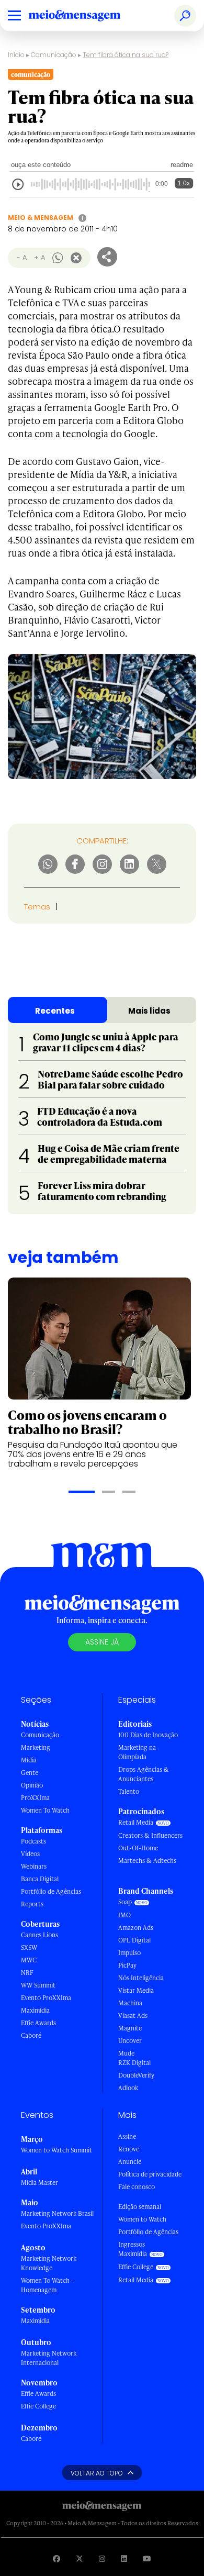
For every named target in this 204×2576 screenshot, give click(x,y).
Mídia (29, 1760)
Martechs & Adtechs (147, 1861)
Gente (30, 1773)
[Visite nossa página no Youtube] (147, 2558)
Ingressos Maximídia (133, 2249)
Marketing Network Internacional (49, 2358)
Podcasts (33, 1841)
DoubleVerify (136, 2075)
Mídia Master (39, 2183)
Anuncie (130, 2162)
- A (22, 257)
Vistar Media (136, 1990)
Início (16, 55)
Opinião (32, 1785)
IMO (124, 1915)
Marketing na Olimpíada (137, 1752)
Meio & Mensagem (41, 218)
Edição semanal (140, 2207)
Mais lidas (149, 1011)
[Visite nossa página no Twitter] (80, 2558)
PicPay (127, 1965)
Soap (125, 1902)
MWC (29, 1960)
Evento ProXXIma (46, 1998)
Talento (129, 1791)
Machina (130, 2003)
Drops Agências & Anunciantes (144, 1774)
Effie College (38, 2406)
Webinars (34, 1866)
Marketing (36, 1747)
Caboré (31, 2035)
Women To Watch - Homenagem (47, 2285)
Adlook (128, 2088)
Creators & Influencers (150, 1835)
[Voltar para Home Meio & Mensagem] (86, 16)
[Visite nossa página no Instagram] (102, 2558)
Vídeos (30, 1854)
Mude (126, 2053)
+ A (39, 257)
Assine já (102, 1642)
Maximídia (35, 2010)
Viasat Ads (133, 2016)
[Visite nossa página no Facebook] (56, 2558)
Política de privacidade (150, 2174)
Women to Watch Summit (56, 2150)
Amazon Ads (136, 1928)
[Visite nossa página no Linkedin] (124, 2558)
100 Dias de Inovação (148, 1735)
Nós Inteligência (141, 1978)
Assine (127, 2136)
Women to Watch (142, 2219)
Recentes (55, 1011)
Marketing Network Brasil (57, 2213)
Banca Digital (40, 1879)
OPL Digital (134, 1940)
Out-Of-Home (138, 1848)
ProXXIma (35, 1798)
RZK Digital (134, 2063)
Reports (32, 1904)
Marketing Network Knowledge (49, 2263)
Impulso (129, 1953)
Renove (129, 2149)
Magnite (130, 2028)
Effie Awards (38, 2023)
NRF (27, 1973)
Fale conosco (137, 2187)
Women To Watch (45, 1810)
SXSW (29, 1947)
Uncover (130, 2041)
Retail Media (136, 1822)
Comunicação (54, 55)
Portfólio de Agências (51, 1891)
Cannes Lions (39, 1935)
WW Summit (38, 1985)
